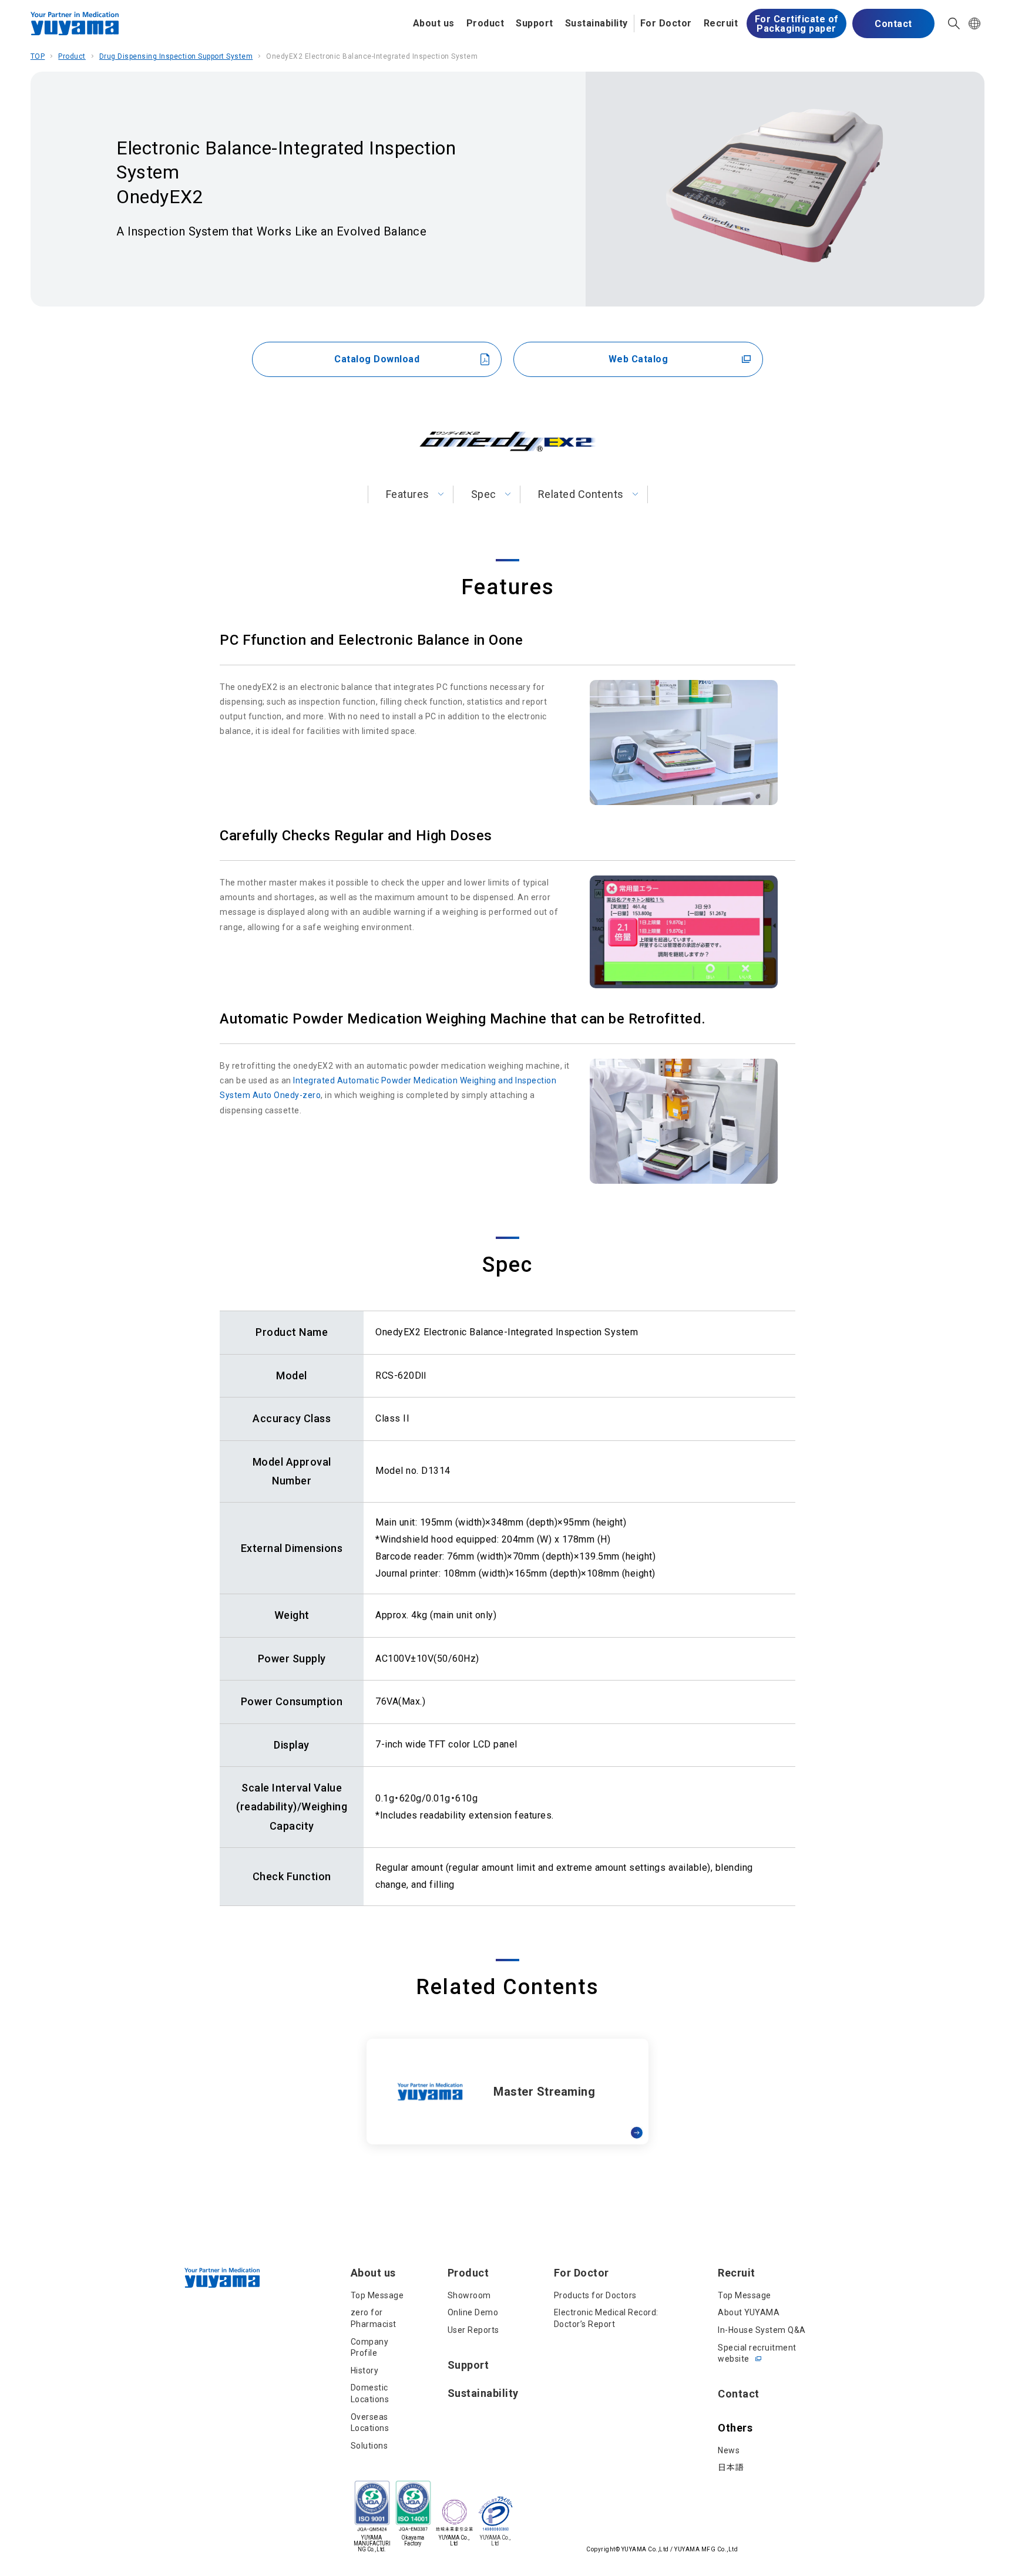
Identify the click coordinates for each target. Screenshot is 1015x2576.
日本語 (731, 2467)
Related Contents (581, 494)
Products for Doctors (595, 2295)
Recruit (721, 23)
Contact (893, 24)
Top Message (377, 2295)
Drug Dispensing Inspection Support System (176, 56)
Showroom (469, 2295)
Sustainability (596, 23)
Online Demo (473, 2312)
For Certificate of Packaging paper (797, 24)
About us (434, 23)
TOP (38, 56)
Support (535, 23)
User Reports (473, 2330)
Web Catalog (638, 359)
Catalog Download (377, 359)
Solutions (369, 2446)
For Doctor (666, 23)
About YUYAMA (749, 2312)
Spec (484, 494)
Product (485, 23)
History (365, 2370)
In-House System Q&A (762, 2330)
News (729, 2450)
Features (408, 494)
